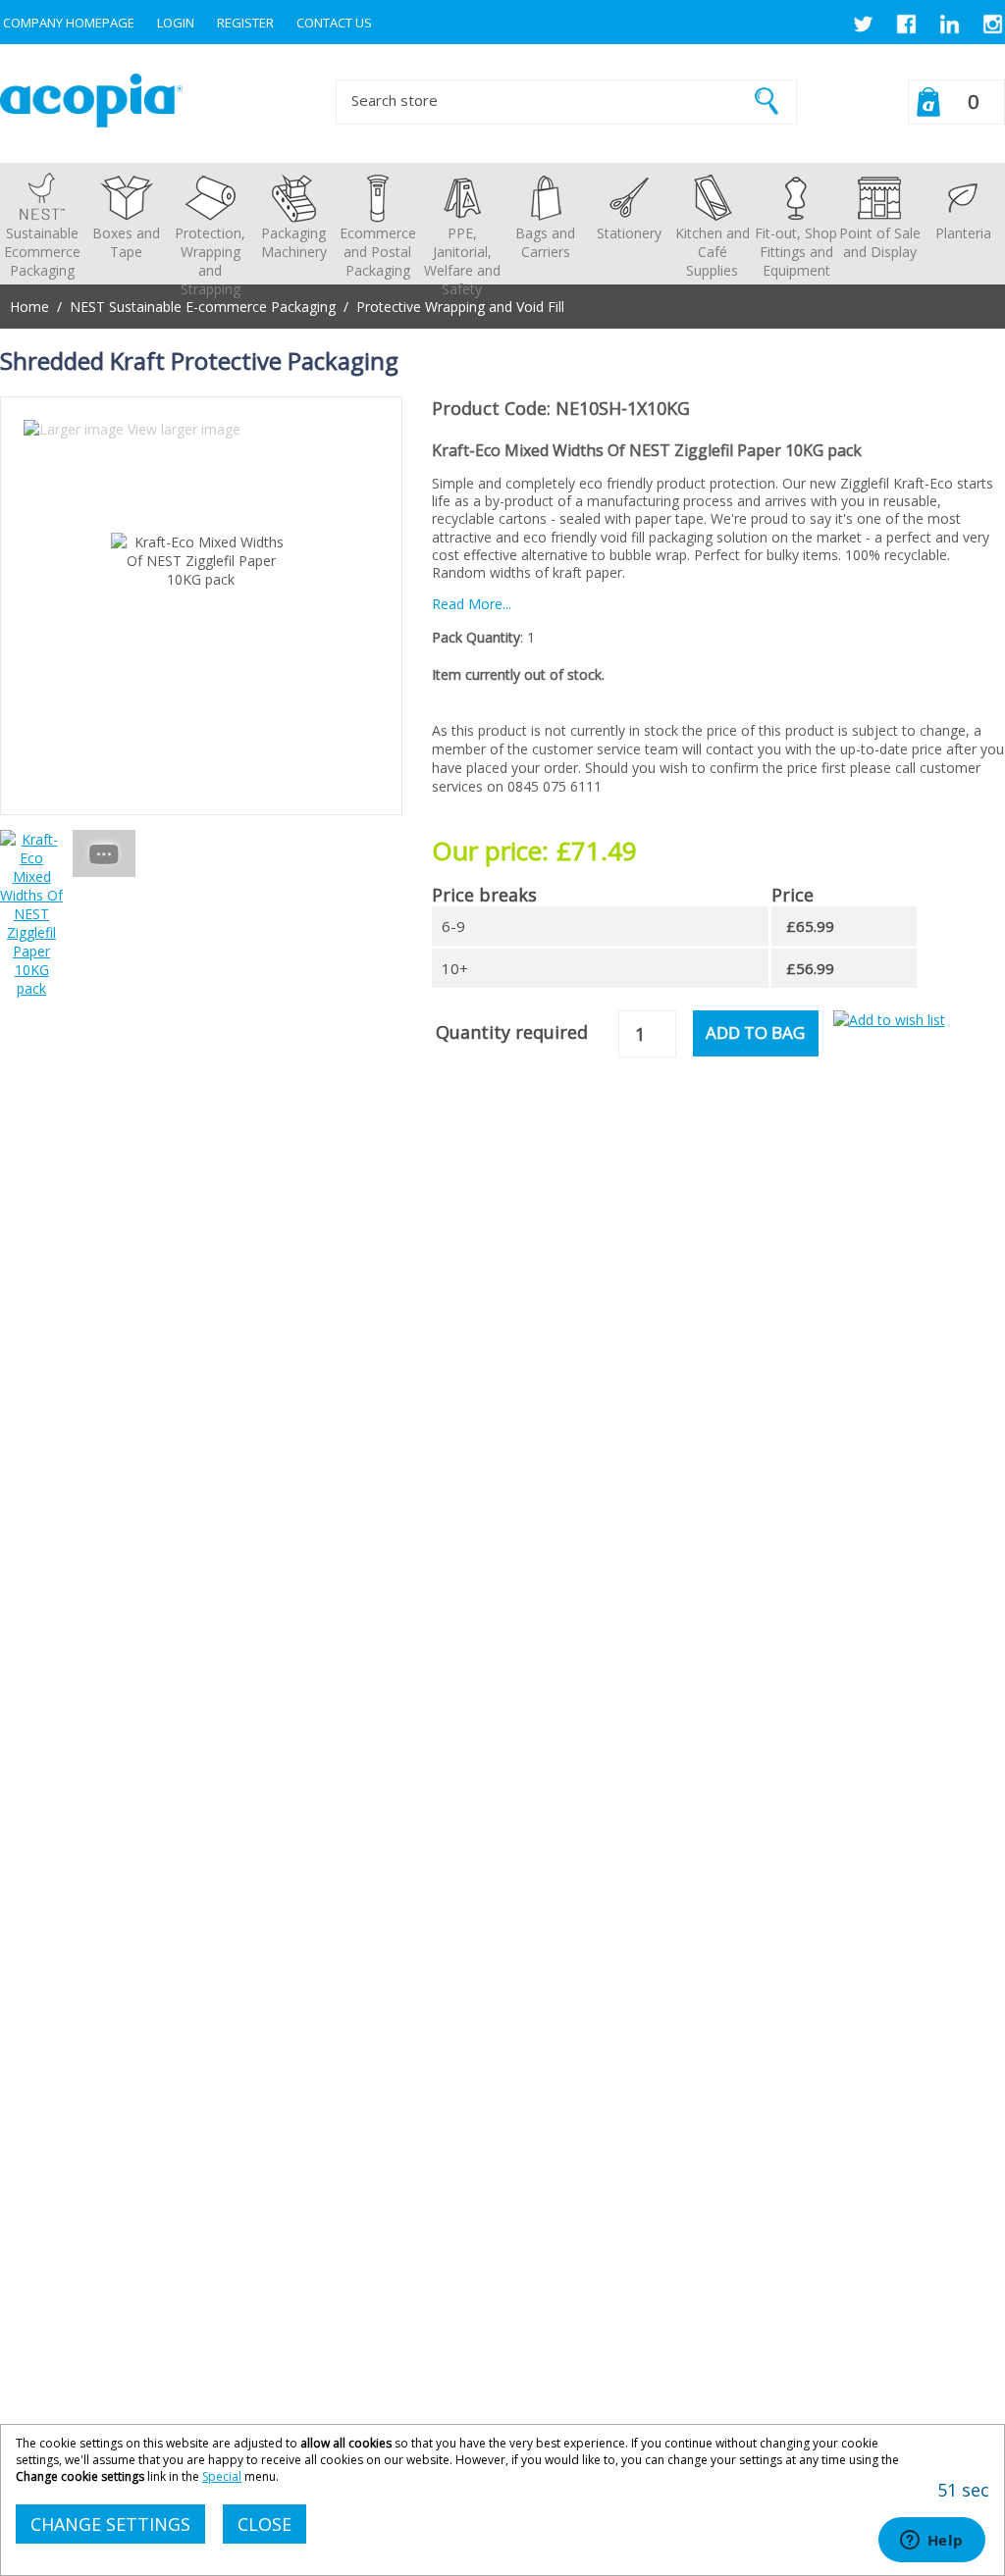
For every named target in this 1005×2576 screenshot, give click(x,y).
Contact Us (334, 23)
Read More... (472, 604)
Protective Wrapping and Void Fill (460, 307)
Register (245, 23)
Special (222, 2476)
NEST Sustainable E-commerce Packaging (203, 307)
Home (29, 307)
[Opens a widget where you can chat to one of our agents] (931, 2542)
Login (176, 23)
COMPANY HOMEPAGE (69, 23)
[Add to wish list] (889, 1020)
